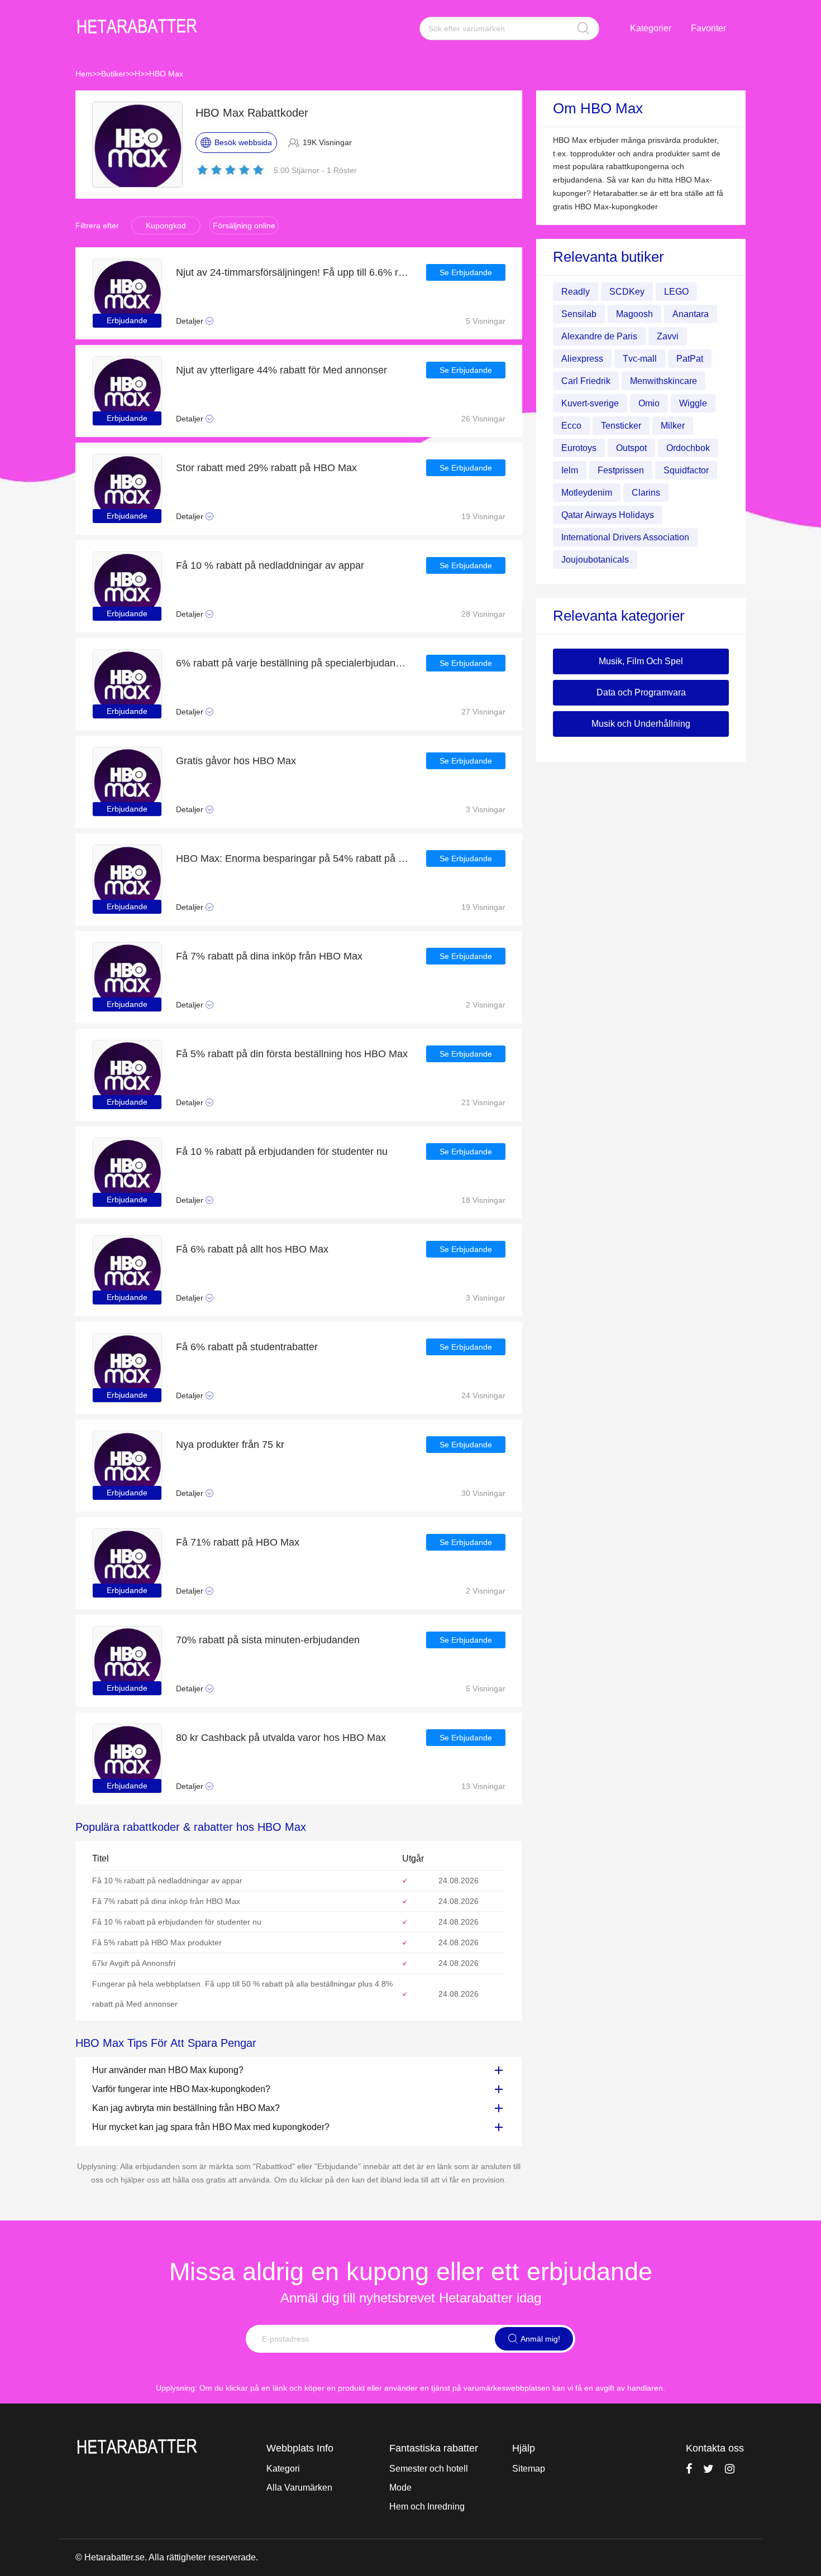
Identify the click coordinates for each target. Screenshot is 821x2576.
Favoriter (708, 28)
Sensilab (579, 314)
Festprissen (621, 470)
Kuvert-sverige (590, 403)
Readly (576, 292)
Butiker (113, 74)
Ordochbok (688, 448)
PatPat (690, 359)
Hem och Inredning (427, 2507)
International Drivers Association (625, 537)
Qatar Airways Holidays (608, 515)
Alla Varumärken (299, 2488)
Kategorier (651, 28)
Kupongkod (166, 226)
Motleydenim (587, 493)
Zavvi (668, 336)
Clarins (646, 493)
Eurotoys (579, 448)
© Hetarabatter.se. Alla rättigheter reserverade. (167, 2557)
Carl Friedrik (586, 381)
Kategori (283, 2469)
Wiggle (693, 403)
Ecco (571, 426)
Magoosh (634, 314)
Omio (649, 403)
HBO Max (166, 74)
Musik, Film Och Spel (641, 661)
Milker (673, 426)
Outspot (631, 448)
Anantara (691, 314)
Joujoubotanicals (595, 560)
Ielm (570, 470)
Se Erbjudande (466, 272)
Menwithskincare (664, 381)
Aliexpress (582, 359)
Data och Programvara (641, 692)
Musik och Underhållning (641, 724)
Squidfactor (686, 470)
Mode (400, 2488)
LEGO (676, 292)
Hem (84, 74)
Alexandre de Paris (599, 336)
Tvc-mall (640, 359)
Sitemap (529, 2469)
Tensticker (621, 426)
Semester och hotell (429, 2469)
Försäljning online (244, 226)
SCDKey (627, 292)
